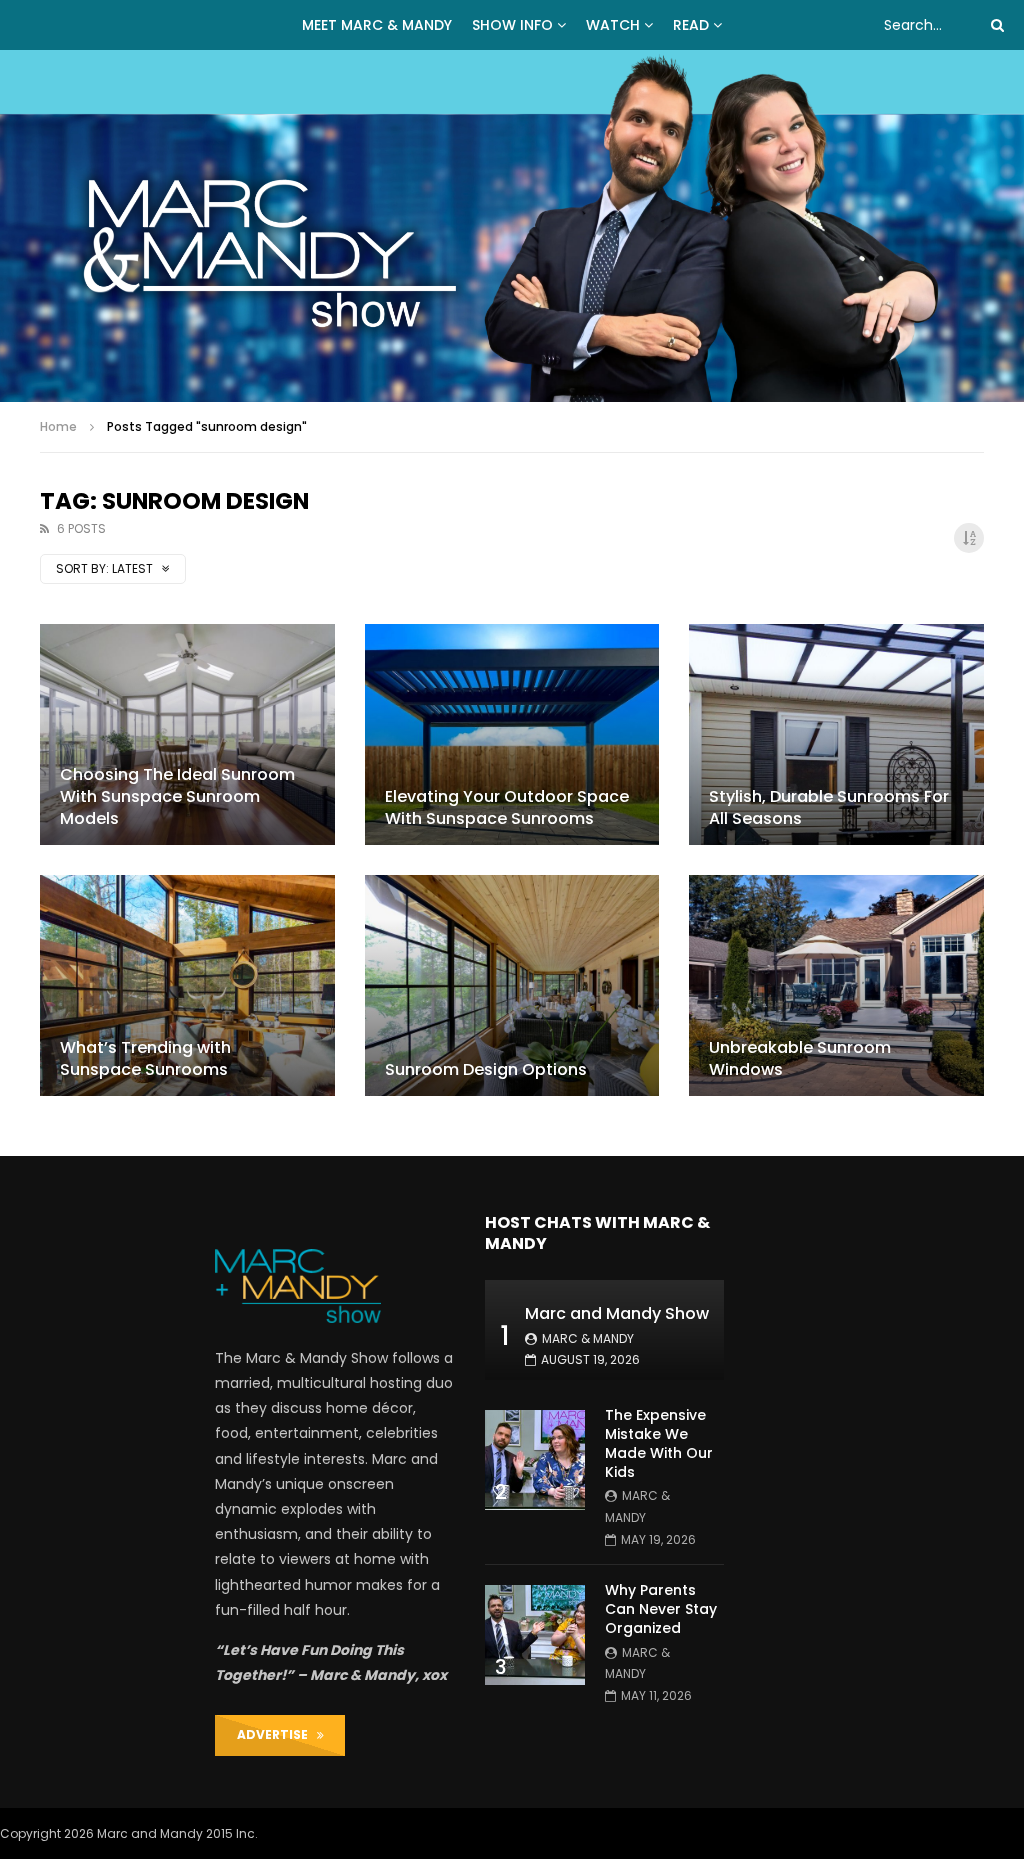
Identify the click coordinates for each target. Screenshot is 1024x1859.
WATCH (613, 25)
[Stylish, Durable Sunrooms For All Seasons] (836, 734)
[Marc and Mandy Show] (512, 226)
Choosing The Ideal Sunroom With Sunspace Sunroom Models (177, 796)
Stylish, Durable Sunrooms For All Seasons (829, 807)
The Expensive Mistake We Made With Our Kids (659, 1443)
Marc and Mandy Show (617, 1313)
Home (58, 426)
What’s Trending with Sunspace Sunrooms (145, 1058)
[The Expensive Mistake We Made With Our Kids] (535, 1460)
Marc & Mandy (588, 1338)
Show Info (512, 25)
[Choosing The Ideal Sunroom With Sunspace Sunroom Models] (187, 734)
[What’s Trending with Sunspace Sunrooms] (187, 985)
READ (691, 25)
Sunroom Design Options (486, 1069)
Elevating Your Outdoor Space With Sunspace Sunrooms (507, 807)
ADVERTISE (277, 1734)
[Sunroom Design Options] (512, 985)
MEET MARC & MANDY (377, 25)
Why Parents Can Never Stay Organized (661, 1609)
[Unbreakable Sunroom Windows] (836, 985)
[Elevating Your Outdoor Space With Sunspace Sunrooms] (512, 734)
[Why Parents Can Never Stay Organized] (535, 1635)
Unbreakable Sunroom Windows (800, 1058)
